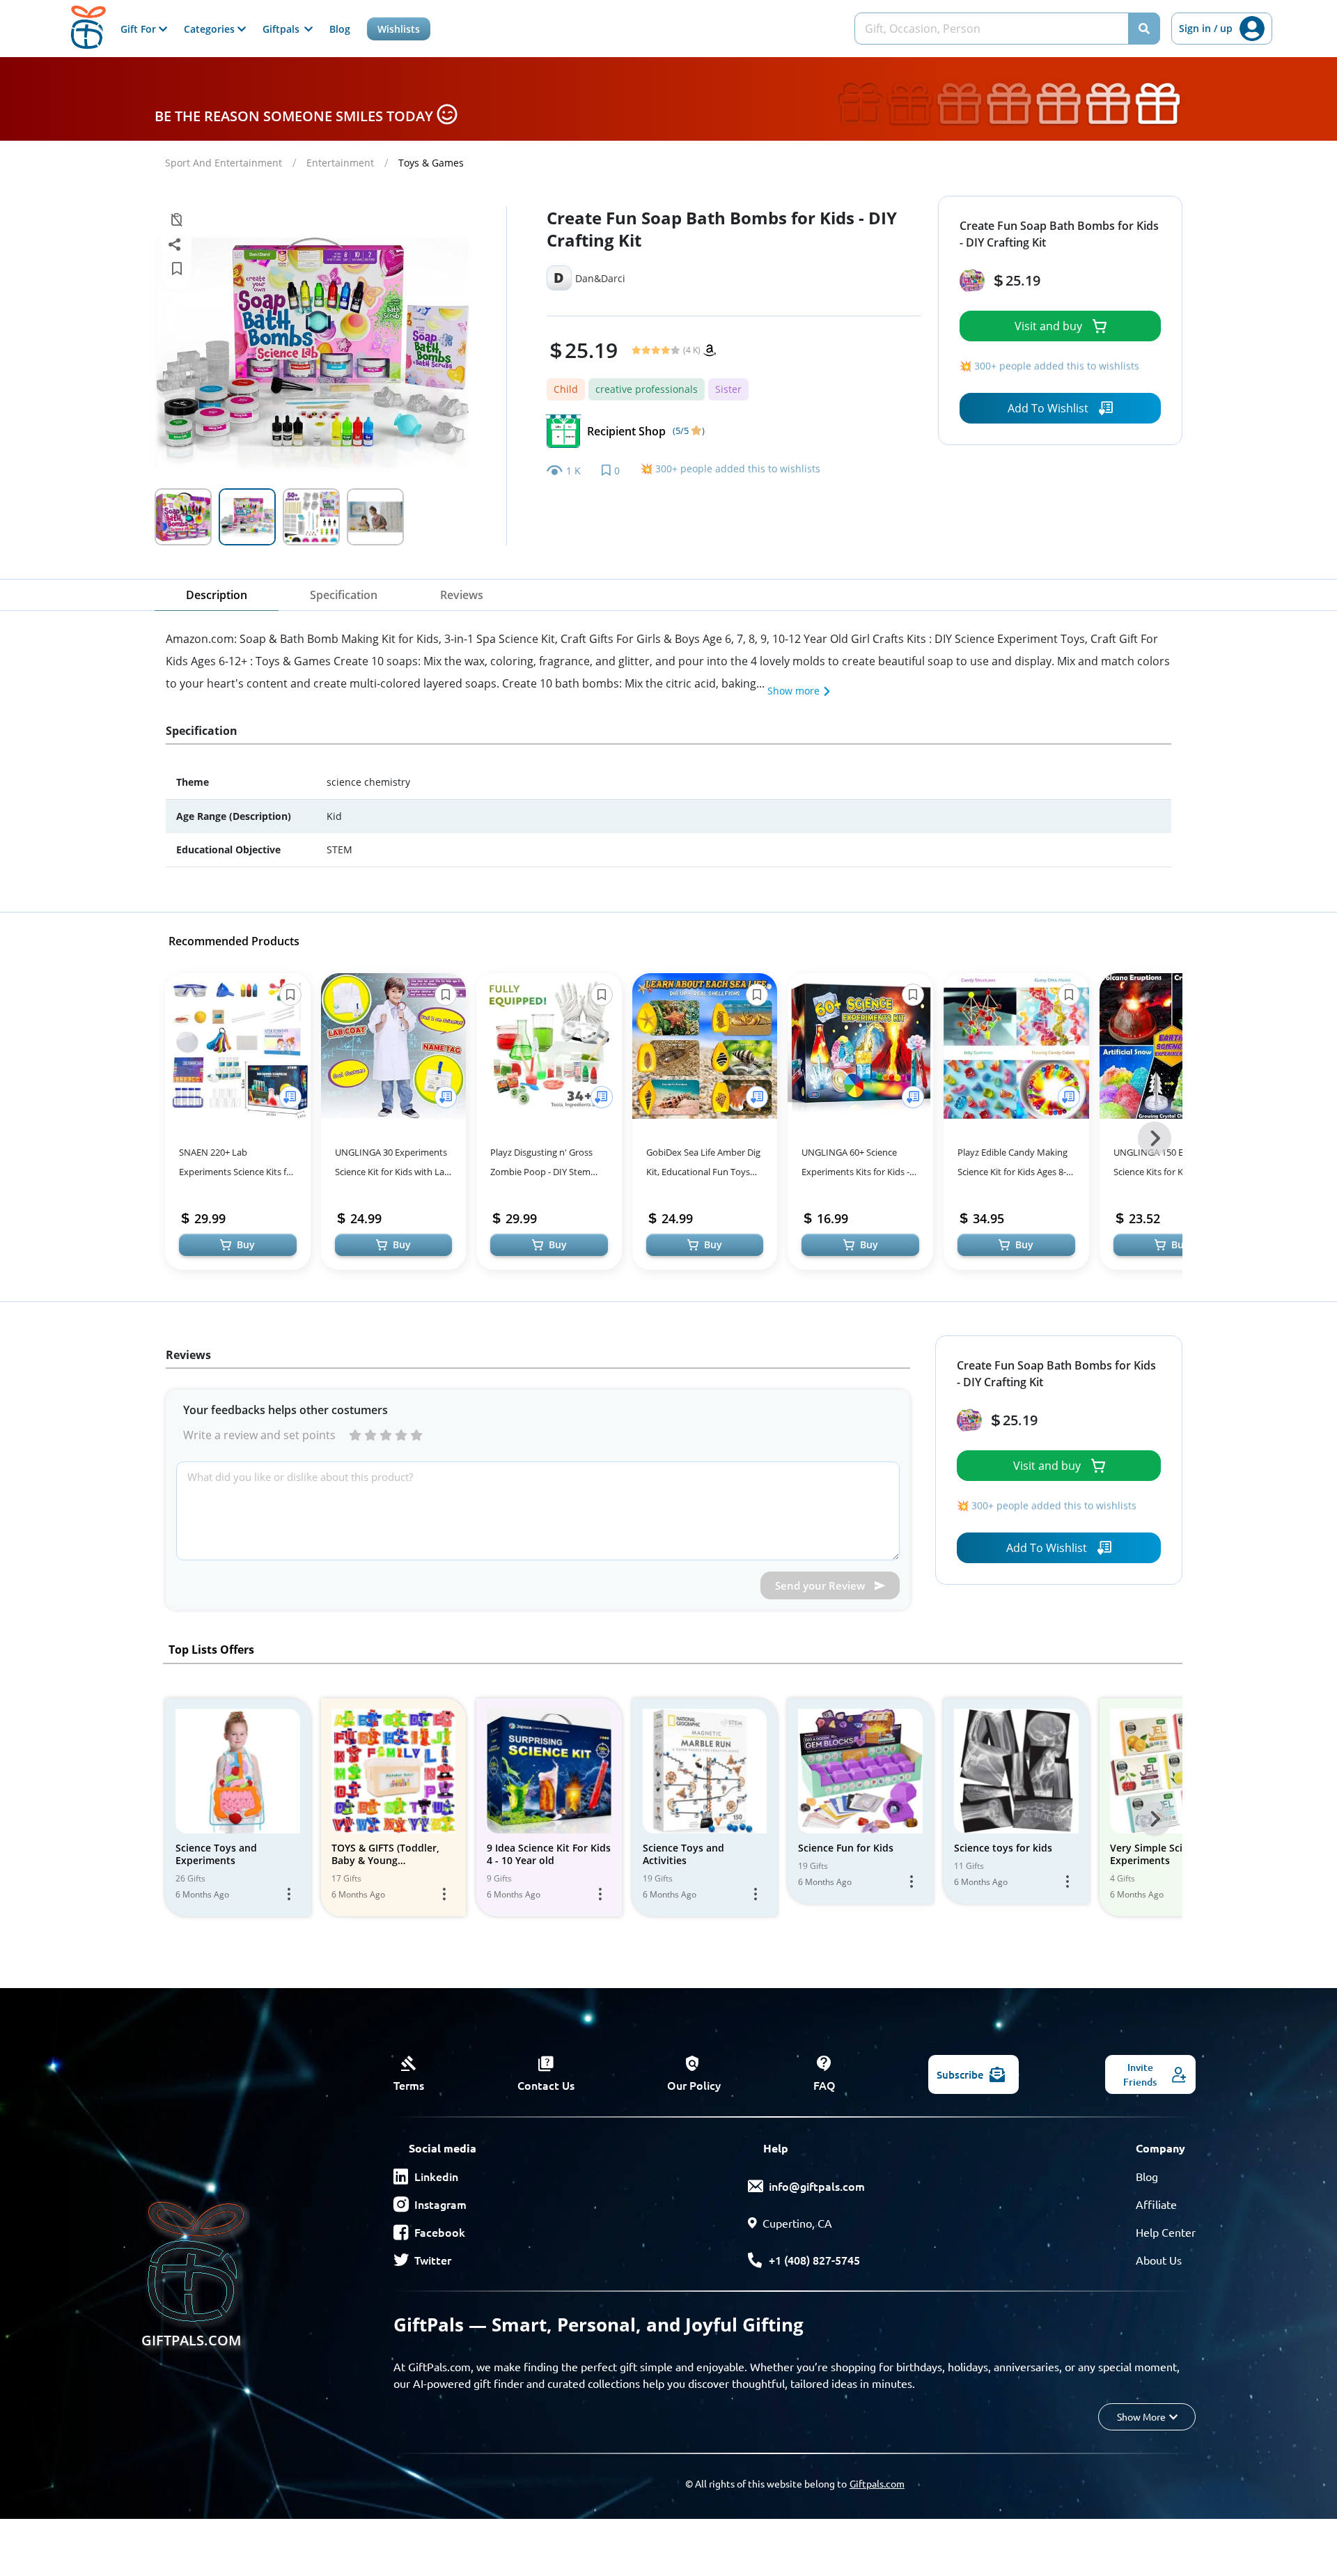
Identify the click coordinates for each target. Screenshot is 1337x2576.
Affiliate (1156, 2204)
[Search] (1144, 29)
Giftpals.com (877, 2483)
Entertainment (340, 163)
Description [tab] (217, 595)
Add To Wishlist (1048, 408)
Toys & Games (431, 163)
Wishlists (399, 29)
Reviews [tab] (462, 595)
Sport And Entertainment (224, 163)
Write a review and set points (259, 1435)
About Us (1159, 2260)
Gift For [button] (140, 29)
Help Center (1166, 2232)
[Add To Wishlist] (290, 1097)
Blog (340, 29)
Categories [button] (211, 29)
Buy (246, 1244)
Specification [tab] (344, 595)
